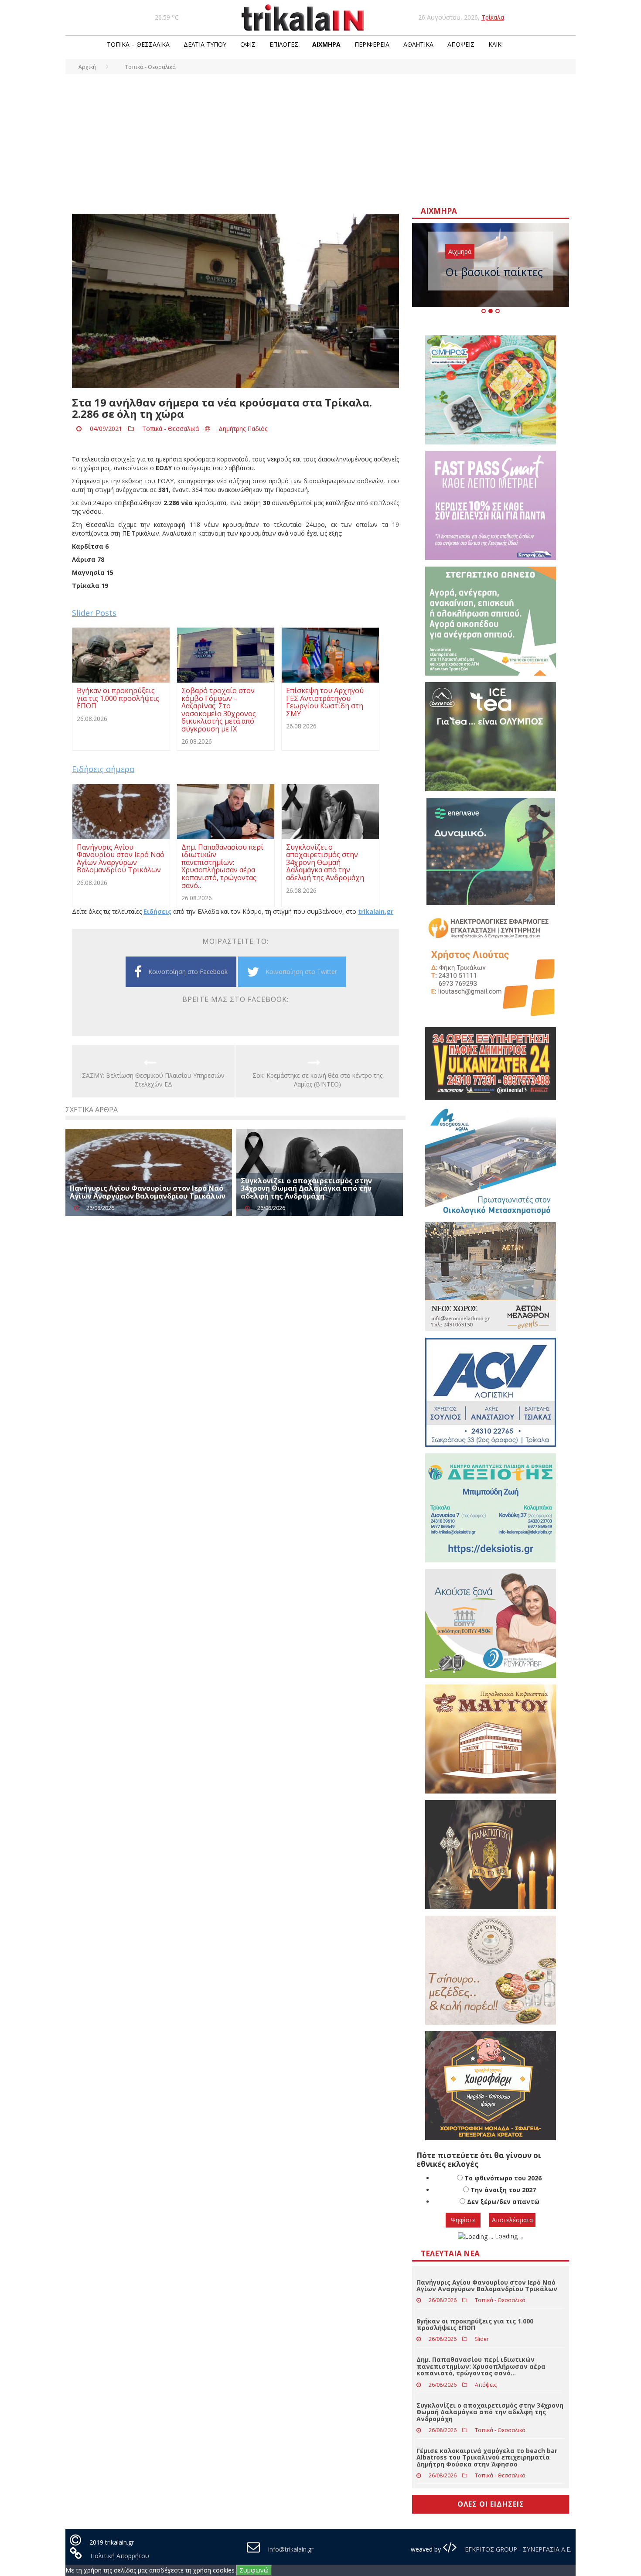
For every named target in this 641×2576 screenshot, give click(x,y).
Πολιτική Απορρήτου (120, 2556)
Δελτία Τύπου (205, 44)
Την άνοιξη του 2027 (503, 2190)
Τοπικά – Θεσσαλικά (138, 44)
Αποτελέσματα (512, 2220)
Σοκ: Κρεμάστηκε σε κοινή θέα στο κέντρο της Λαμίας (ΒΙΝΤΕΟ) (317, 1080)
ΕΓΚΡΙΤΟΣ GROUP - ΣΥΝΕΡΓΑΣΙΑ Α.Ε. (517, 2549)
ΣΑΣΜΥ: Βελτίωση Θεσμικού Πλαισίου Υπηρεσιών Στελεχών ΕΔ (153, 1080)
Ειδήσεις (157, 911)
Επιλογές (284, 44)
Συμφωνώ (254, 2570)
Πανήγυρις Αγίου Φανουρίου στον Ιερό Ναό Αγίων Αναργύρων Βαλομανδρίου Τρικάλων (148, 1192)
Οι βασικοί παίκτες (494, 272)
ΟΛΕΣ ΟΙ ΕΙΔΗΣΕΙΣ (491, 2504)
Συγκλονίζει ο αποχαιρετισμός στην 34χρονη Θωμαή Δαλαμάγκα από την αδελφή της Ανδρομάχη (306, 1188)
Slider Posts (94, 613)
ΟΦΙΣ (248, 44)
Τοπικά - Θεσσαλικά (170, 429)
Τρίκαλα (493, 17)
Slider (482, 2339)
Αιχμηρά (326, 44)
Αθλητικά (418, 44)
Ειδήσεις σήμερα (103, 769)
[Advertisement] (320, 140)
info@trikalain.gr (291, 2549)
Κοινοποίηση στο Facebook (188, 972)
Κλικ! (496, 44)
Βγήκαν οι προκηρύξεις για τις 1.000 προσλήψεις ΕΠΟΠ (475, 2324)
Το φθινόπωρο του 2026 (503, 2178)
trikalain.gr (376, 911)
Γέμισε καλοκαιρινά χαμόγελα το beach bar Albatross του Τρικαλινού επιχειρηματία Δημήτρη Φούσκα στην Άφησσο (487, 2457)
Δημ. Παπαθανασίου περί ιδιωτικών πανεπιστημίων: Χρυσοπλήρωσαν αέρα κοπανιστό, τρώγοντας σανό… (481, 2366)
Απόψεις (461, 44)
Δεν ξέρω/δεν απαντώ (503, 2202)
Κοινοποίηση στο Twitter (301, 972)
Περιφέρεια (372, 44)
